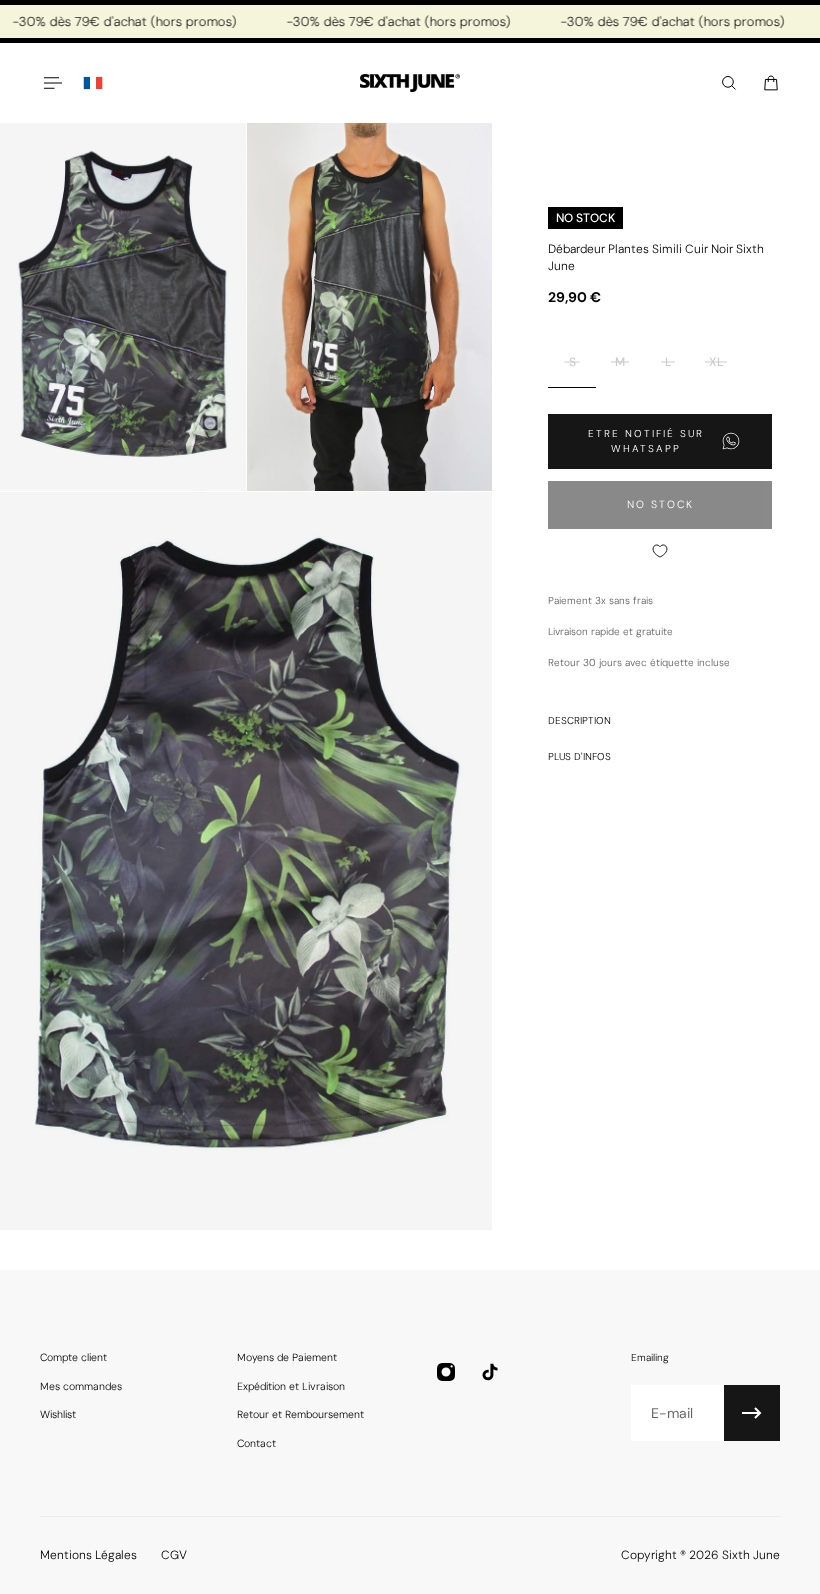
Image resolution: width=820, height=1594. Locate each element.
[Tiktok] (490, 1372)
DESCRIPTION (579, 720)
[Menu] (52, 83)
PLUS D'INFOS (579, 756)
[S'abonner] (752, 1413)
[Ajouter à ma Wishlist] (660, 551)
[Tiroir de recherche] (729, 83)
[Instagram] (446, 1372)
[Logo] (410, 83)
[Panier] (771, 83)
